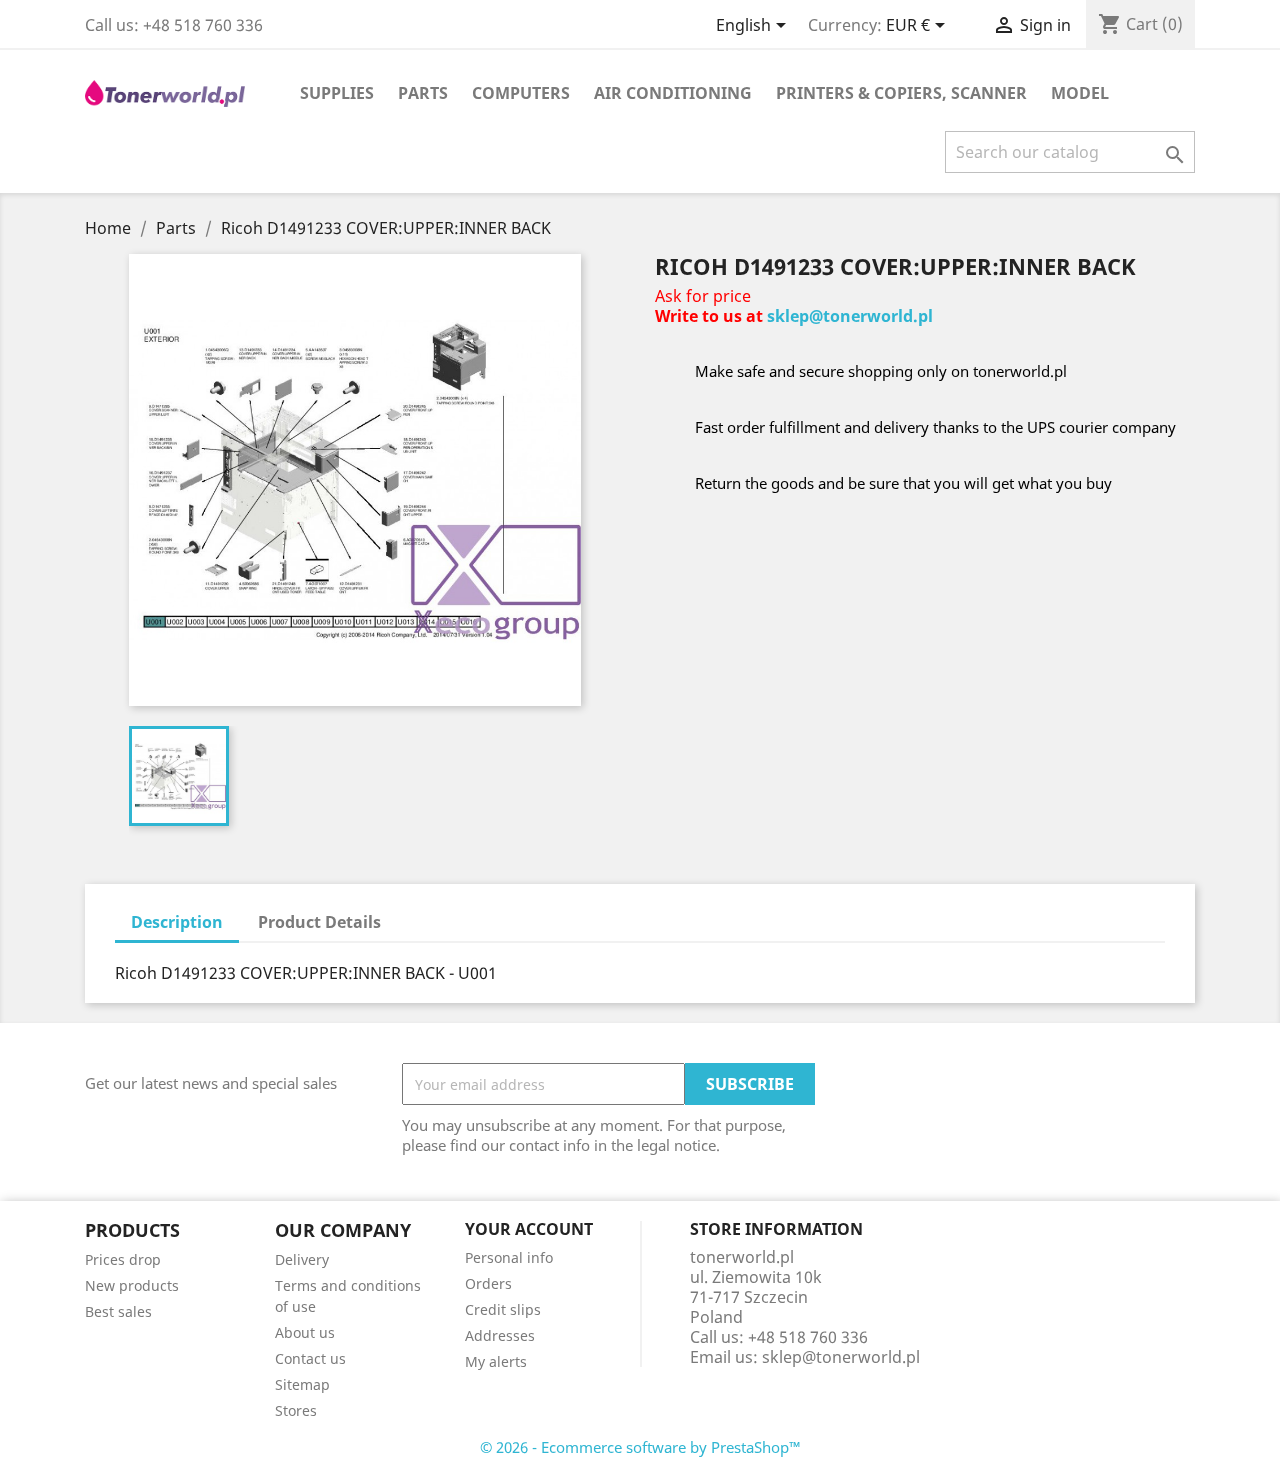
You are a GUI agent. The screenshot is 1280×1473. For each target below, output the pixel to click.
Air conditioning (673, 93)
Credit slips (503, 1309)
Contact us (310, 1358)
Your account (529, 1229)
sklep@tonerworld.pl (850, 316)
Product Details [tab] (319, 922)
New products (132, 1285)
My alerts (496, 1361)
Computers (521, 93)
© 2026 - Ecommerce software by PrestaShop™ (640, 1447)
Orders (488, 1283)
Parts (423, 93)
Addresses (500, 1335)
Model (1080, 93)
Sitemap (302, 1384)
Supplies (337, 93)
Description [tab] (177, 922)
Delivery (302, 1259)
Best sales (118, 1311)
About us (305, 1332)
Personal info (509, 1257)
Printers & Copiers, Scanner (901, 93)
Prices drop (123, 1259)
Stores (296, 1410)
